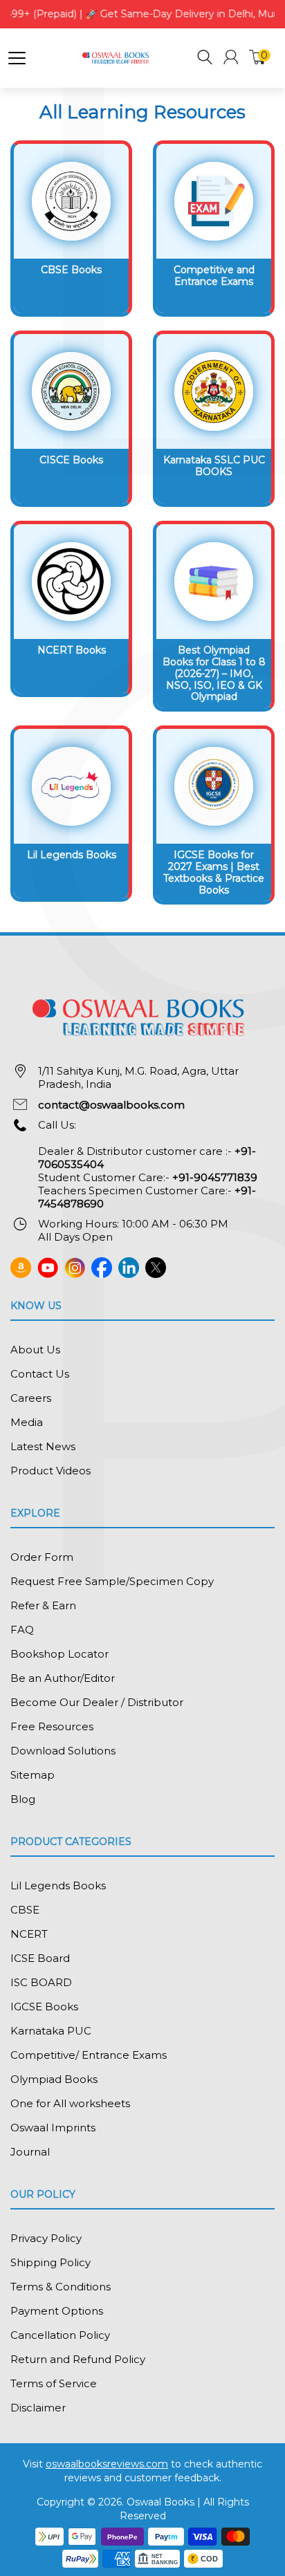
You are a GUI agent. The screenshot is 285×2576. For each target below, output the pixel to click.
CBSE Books (71, 270)
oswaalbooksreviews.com (107, 2464)
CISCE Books (71, 460)
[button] (205, 59)
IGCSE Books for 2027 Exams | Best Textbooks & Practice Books (214, 872)
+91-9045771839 (215, 1177)
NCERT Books (72, 650)
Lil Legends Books (72, 855)
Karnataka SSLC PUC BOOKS (214, 466)
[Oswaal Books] (117, 57)
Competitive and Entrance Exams (214, 276)
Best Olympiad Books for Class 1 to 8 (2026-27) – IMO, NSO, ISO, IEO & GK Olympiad (214, 673)
